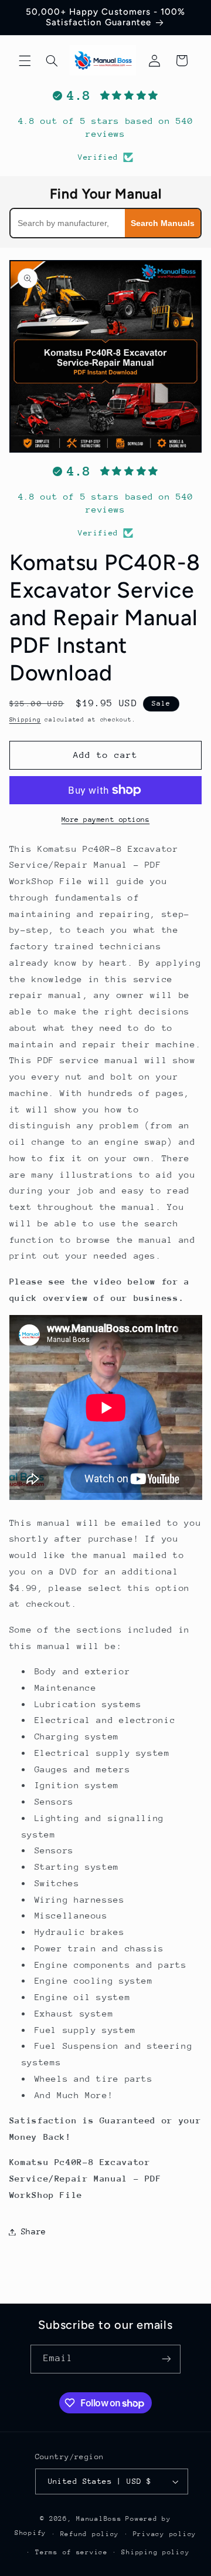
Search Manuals (163, 223)
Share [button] (34, 2231)
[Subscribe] (166, 2359)
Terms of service (72, 2552)
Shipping (25, 720)
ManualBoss (99, 2519)
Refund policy (90, 2534)
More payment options (106, 820)
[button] (25, 60)
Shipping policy (155, 2552)
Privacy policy (165, 2534)
